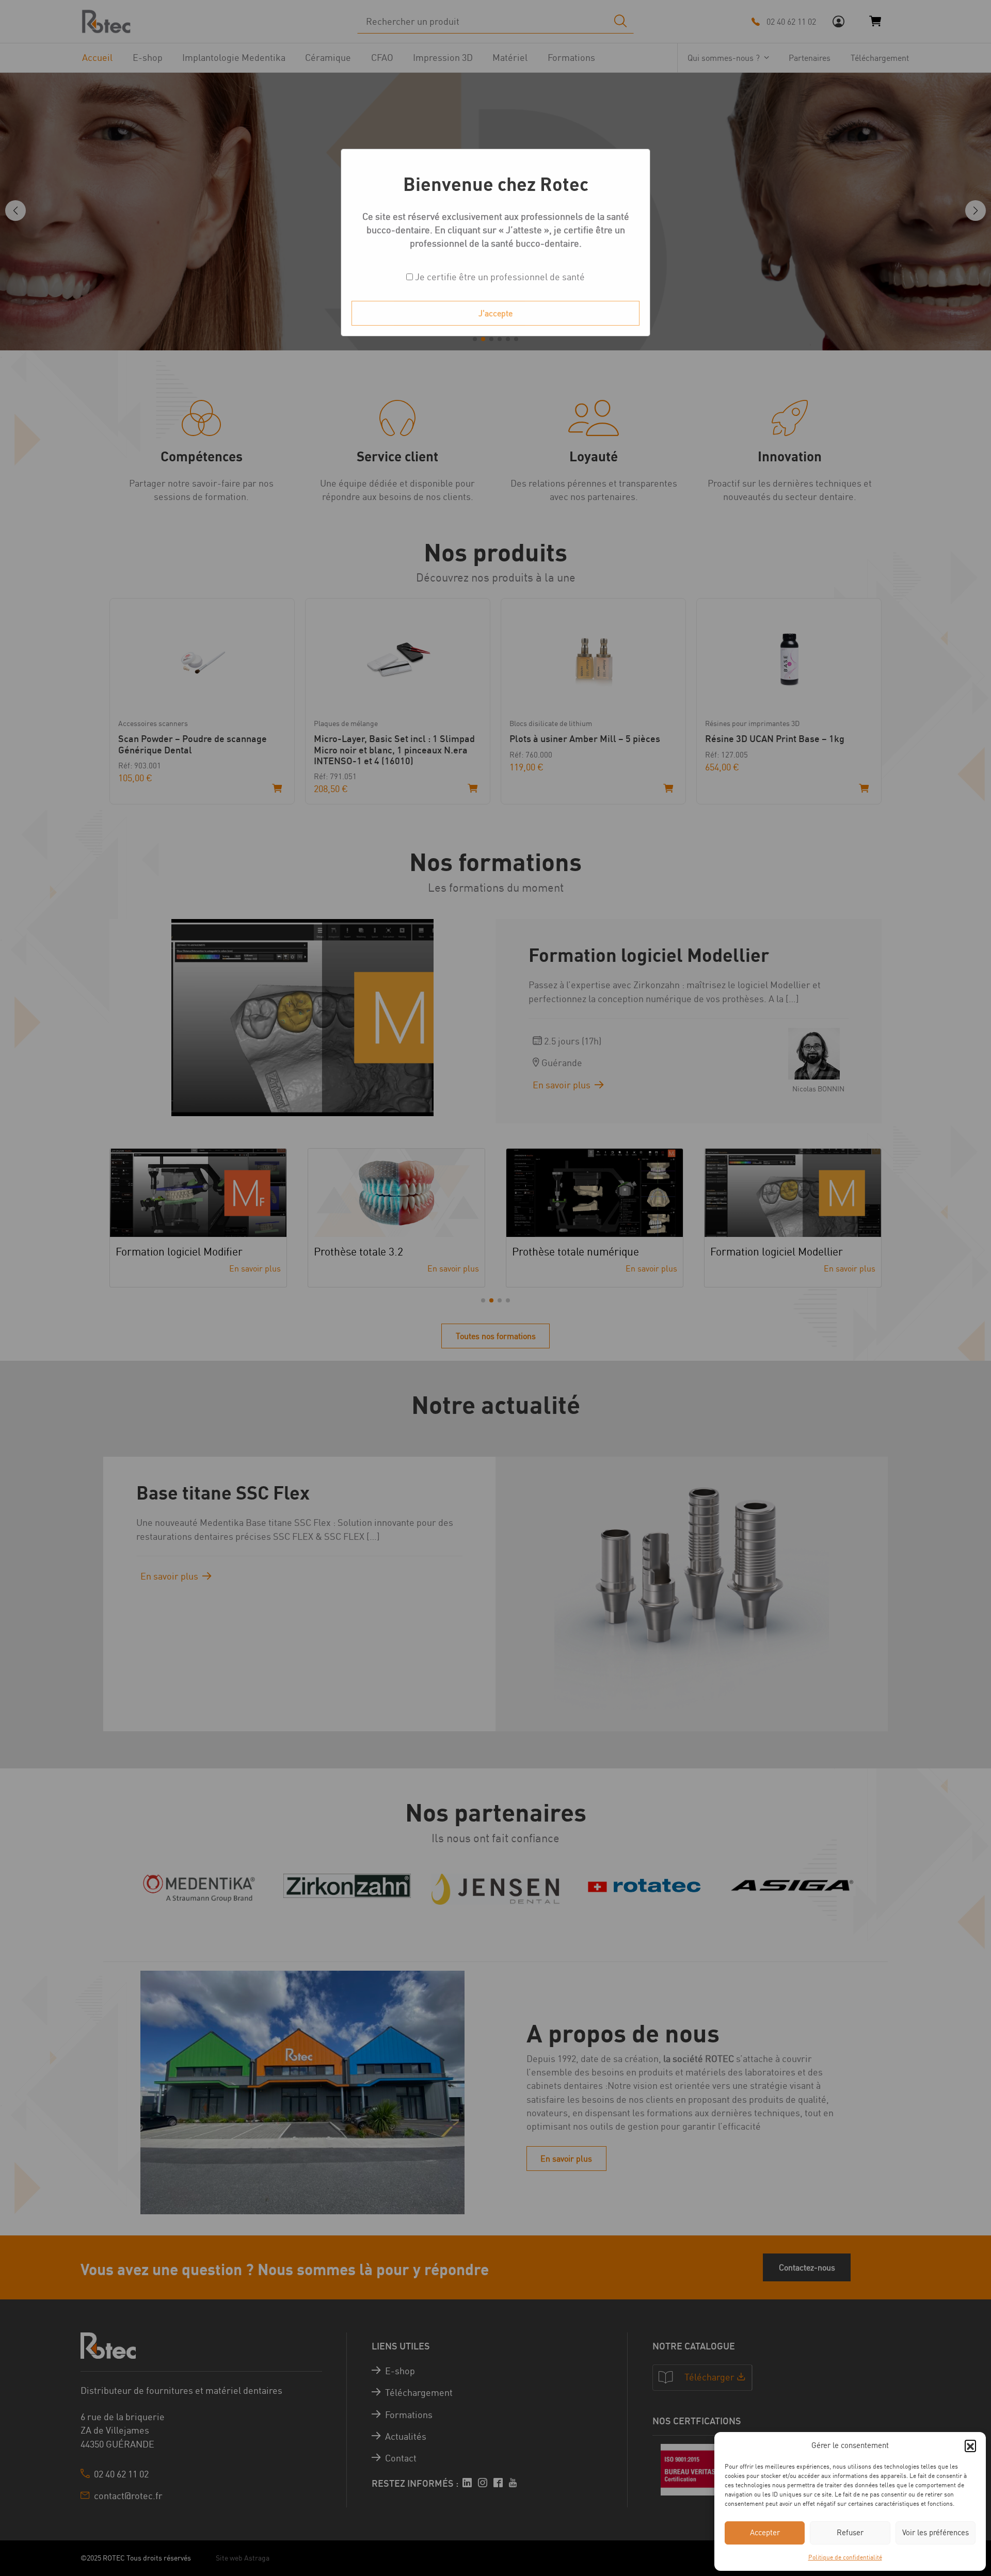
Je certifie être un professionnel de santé (499, 277)
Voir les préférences (936, 2532)
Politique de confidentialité (845, 2557)
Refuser (850, 2532)
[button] (970, 2445)
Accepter (765, 2532)
